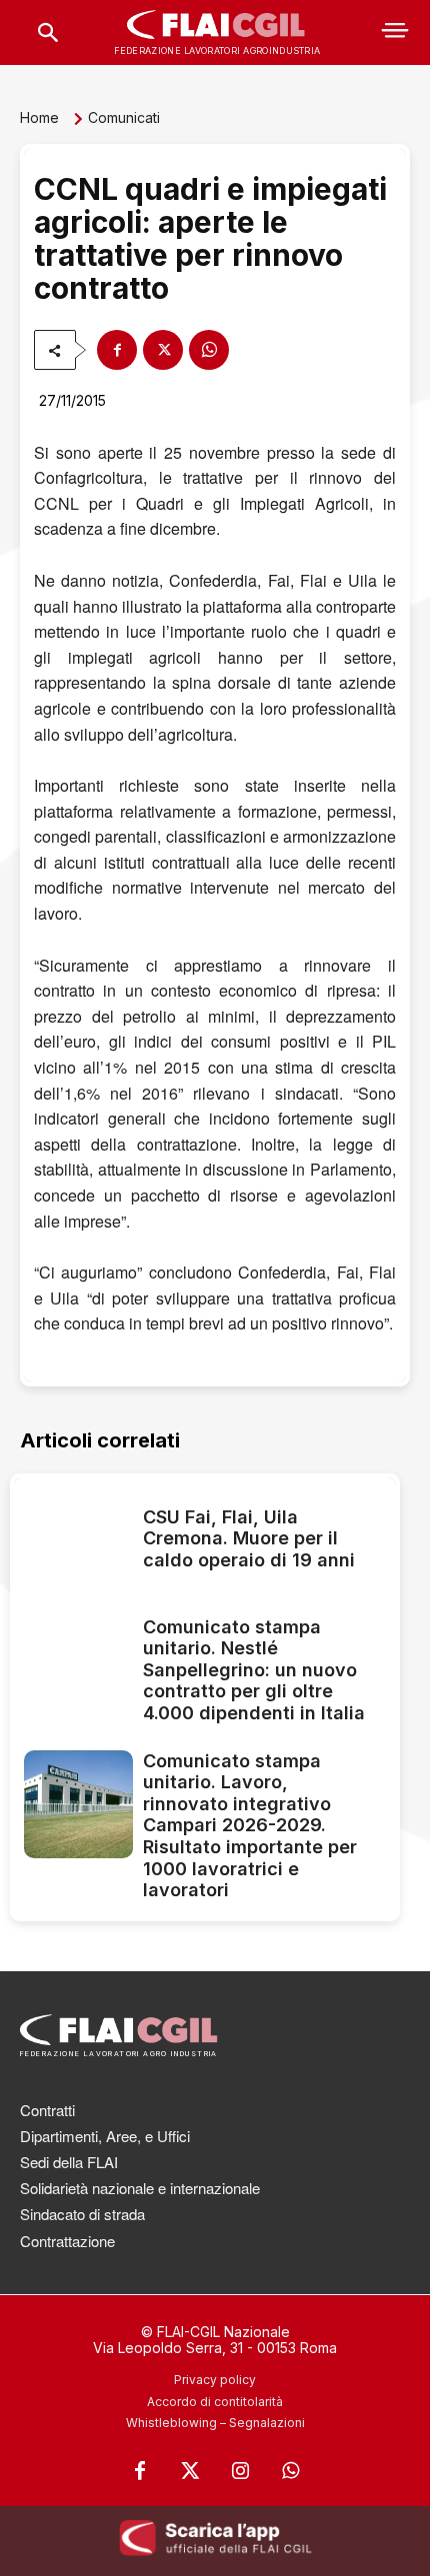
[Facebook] (117, 350)
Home (39, 117)
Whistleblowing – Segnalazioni (215, 2423)
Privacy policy (215, 2380)
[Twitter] (190, 2471)
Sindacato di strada (82, 2214)
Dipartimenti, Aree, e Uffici (105, 2136)
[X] (163, 350)
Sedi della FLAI (69, 2162)
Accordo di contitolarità (215, 2402)
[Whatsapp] (290, 2471)
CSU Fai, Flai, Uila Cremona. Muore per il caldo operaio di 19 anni (249, 1538)
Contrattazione (67, 2241)
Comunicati (124, 117)
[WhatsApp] (209, 350)
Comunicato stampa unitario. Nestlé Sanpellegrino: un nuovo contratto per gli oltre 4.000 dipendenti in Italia (254, 1670)
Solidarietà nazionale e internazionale (140, 2188)
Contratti (47, 2110)
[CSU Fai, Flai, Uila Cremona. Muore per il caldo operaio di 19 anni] (78, 1542)
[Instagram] (240, 2471)
